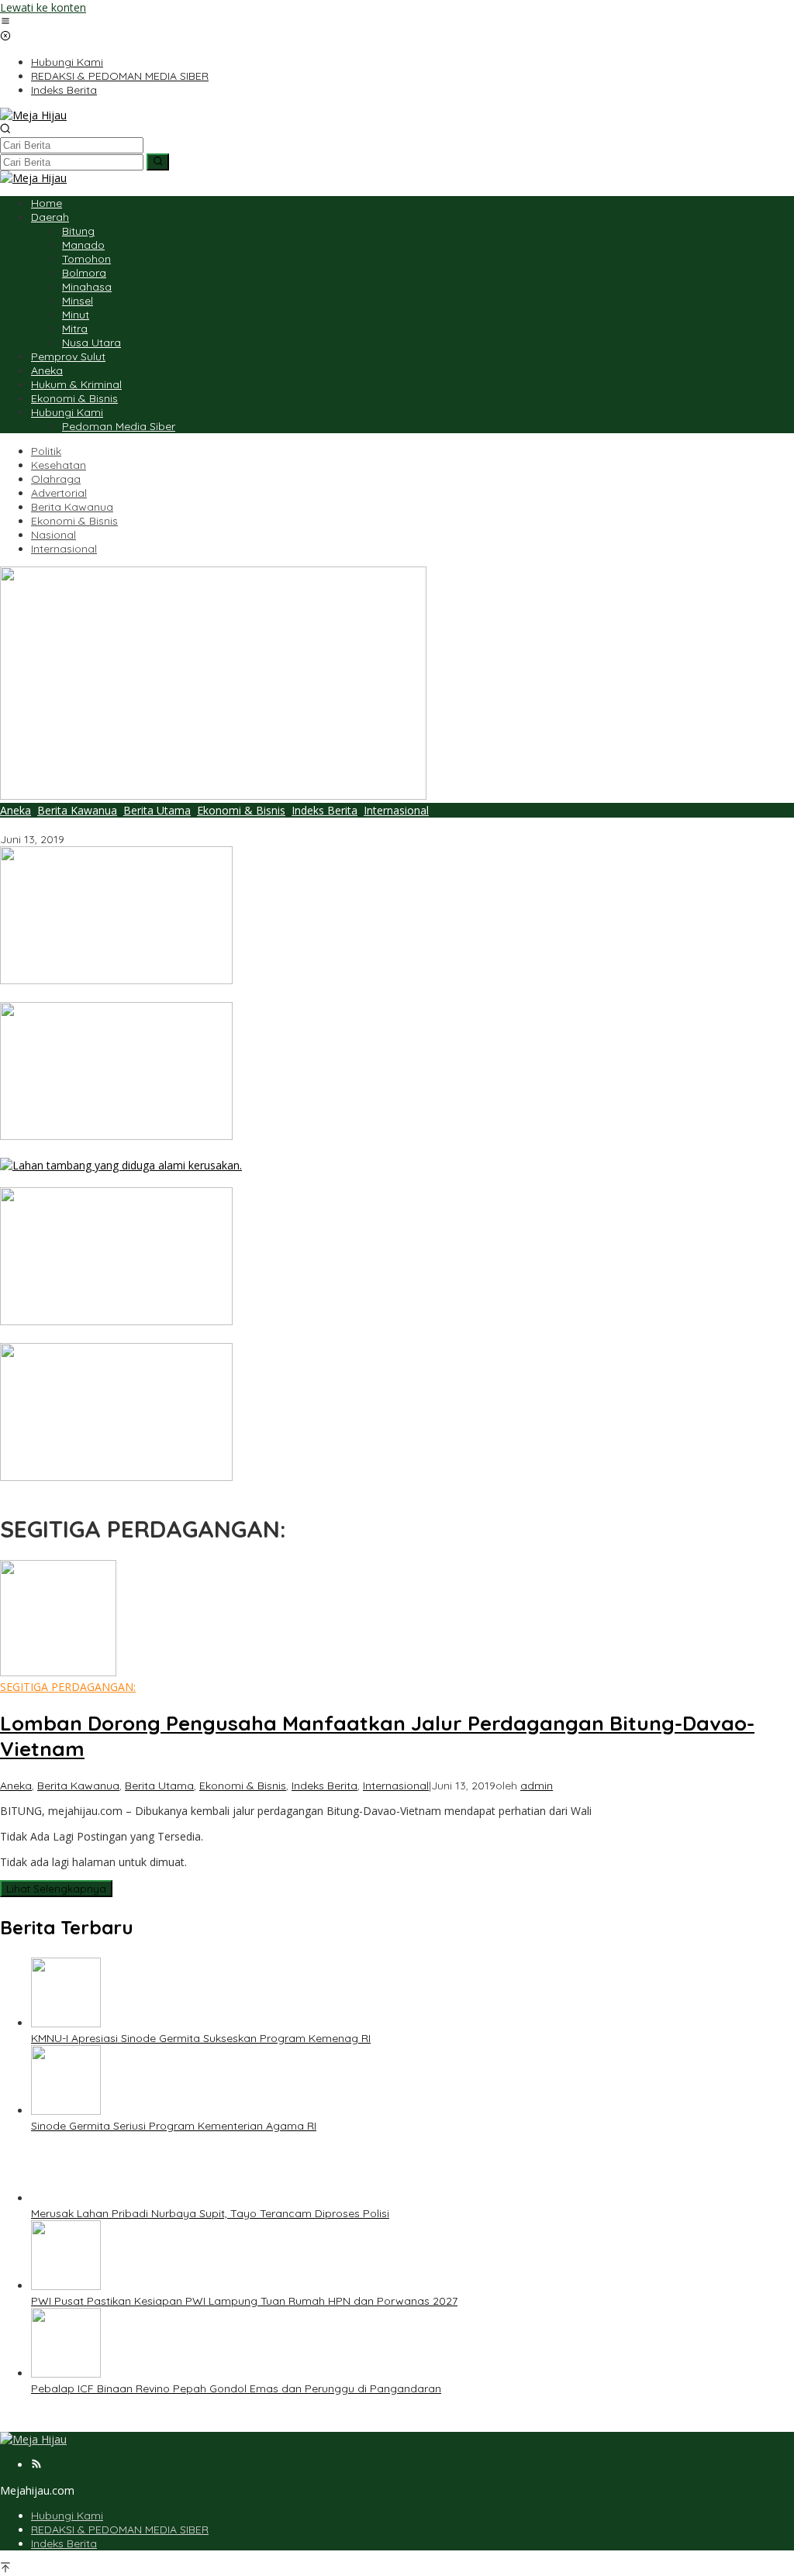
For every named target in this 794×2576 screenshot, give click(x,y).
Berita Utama (157, 810)
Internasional (396, 810)
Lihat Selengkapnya (56, 1889)
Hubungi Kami (67, 2516)
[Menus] (5, 22)
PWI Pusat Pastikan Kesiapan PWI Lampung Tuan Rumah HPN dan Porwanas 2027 (213, 1336)
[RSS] (36, 2465)
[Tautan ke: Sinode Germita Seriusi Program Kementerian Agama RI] (116, 1136)
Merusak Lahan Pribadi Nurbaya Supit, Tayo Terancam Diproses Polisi (179, 1180)
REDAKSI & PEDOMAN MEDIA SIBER (120, 2530)
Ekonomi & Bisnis (241, 810)
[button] (158, 162)
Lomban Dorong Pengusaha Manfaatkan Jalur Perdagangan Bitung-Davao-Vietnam (217, 825)
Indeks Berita (325, 810)
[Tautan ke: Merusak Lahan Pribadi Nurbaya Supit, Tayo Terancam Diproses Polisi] (121, 1165)
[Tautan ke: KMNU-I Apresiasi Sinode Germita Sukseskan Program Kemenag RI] (116, 980)
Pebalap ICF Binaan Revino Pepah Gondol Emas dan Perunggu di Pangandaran (205, 1492)
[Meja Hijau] (33, 115)
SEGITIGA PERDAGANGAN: (68, 1687)
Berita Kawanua (77, 810)
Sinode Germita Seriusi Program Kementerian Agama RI (143, 1151)
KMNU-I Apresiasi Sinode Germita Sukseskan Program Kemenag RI (170, 995)
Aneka (16, 810)
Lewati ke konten (43, 7)
